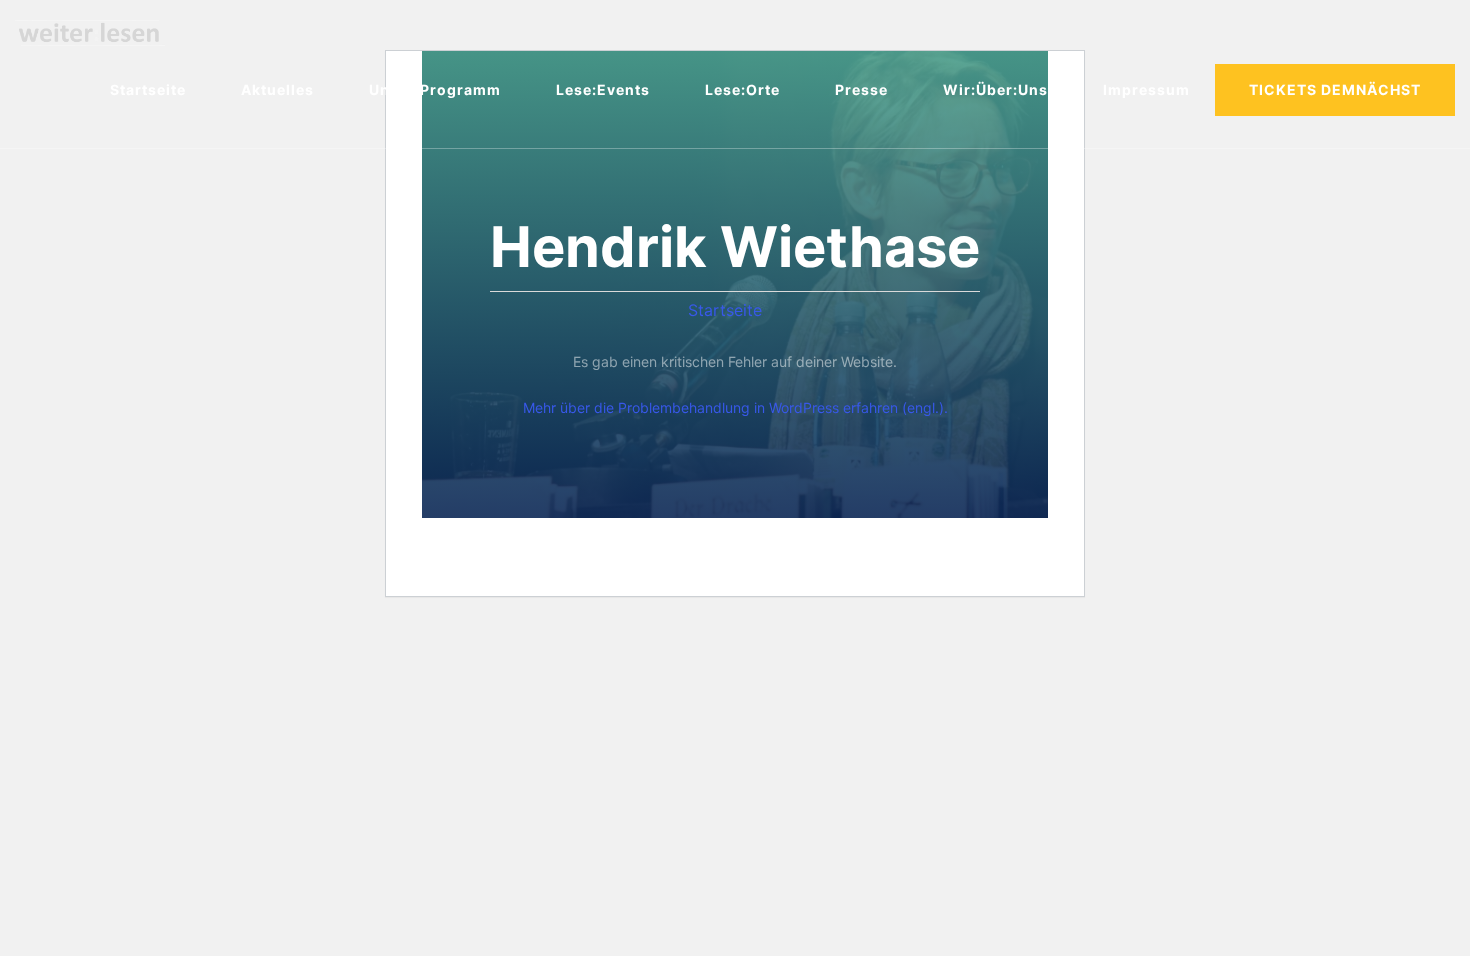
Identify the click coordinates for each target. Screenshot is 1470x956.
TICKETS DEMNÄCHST (1335, 89)
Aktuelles (277, 89)
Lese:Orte (742, 89)
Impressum (1146, 89)
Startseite (148, 89)
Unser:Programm (435, 89)
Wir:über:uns (995, 89)
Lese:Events (603, 89)
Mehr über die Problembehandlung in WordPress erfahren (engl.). (735, 407)
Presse (861, 89)
